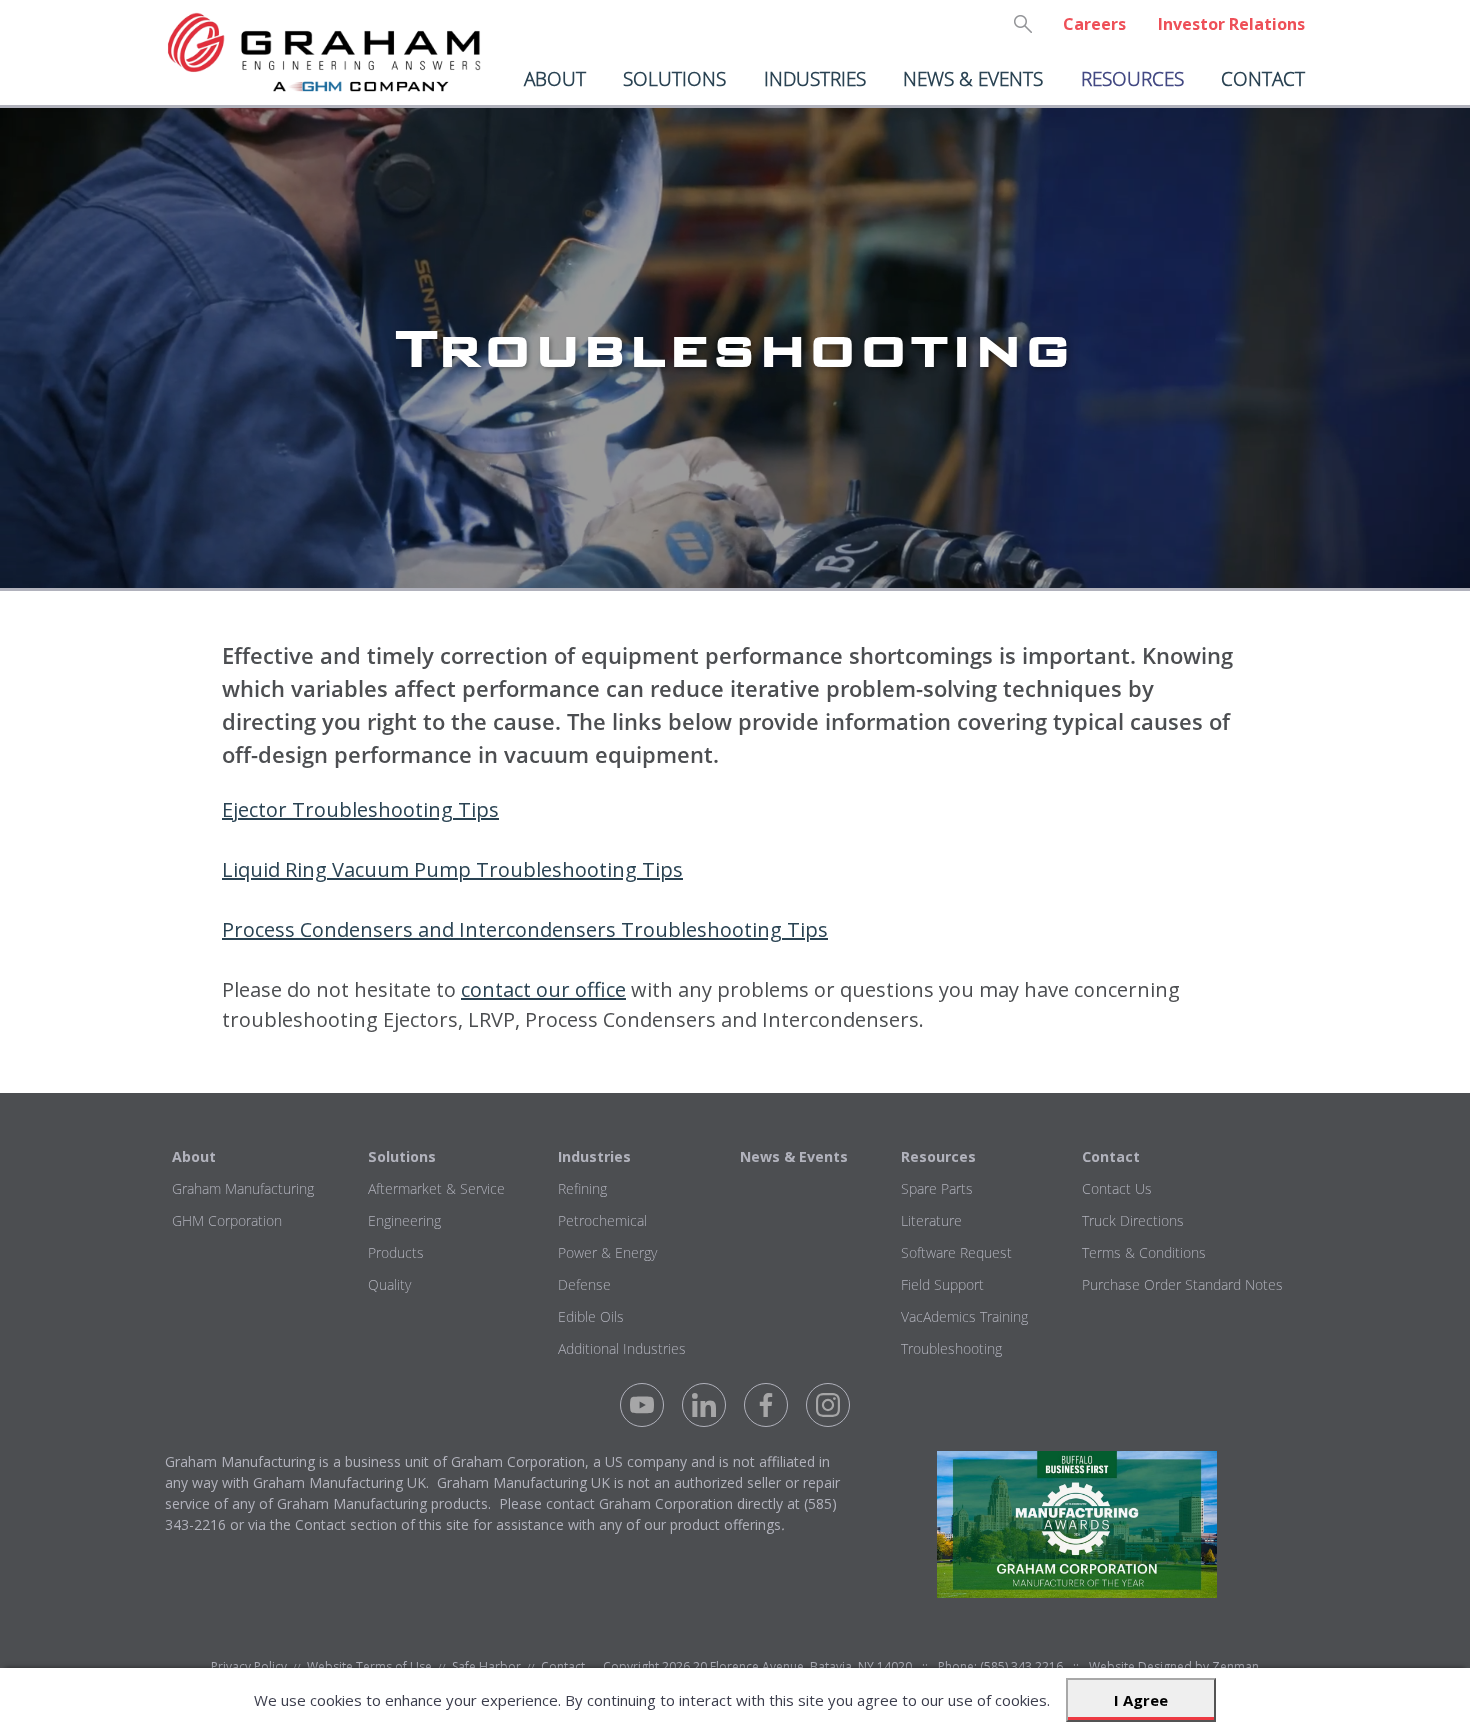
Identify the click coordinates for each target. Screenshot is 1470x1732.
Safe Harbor (486, 1666)
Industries (815, 78)
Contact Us (1117, 1188)
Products (396, 1252)
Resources (1132, 78)
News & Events (973, 78)
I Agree (1141, 1700)
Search (1023, 24)
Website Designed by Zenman (1174, 1666)
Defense (584, 1284)
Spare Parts (937, 1188)
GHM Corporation (227, 1220)
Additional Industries (622, 1348)
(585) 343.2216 (1021, 1666)
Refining (582, 1188)
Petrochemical (602, 1220)
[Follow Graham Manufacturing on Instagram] (828, 1405)
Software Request (956, 1252)
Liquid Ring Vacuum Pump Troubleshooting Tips (452, 869)
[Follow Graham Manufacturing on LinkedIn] (704, 1405)
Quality (389, 1284)
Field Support (942, 1284)
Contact (1263, 78)
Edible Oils (591, 1316)
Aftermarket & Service (436, 1188)
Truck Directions (1133, 1220)
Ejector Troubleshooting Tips (360, 809)
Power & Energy (607, 1252)
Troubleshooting (951, 1348)
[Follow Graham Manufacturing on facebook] (766, 1405)
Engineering (404, 1220)
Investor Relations (1231, 24)
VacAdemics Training (964, 1316)
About (555, 78)
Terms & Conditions (1144, 1252)
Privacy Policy (249, 1666)
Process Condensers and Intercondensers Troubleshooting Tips (525, 929)
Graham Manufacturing (243, 1188)
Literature (931, 1220)
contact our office (543, 989)
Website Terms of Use (369, 1666)
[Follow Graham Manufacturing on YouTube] (642, 1405)
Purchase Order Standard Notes (1182, 1284)
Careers (1094, 24)
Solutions (674, 78)
